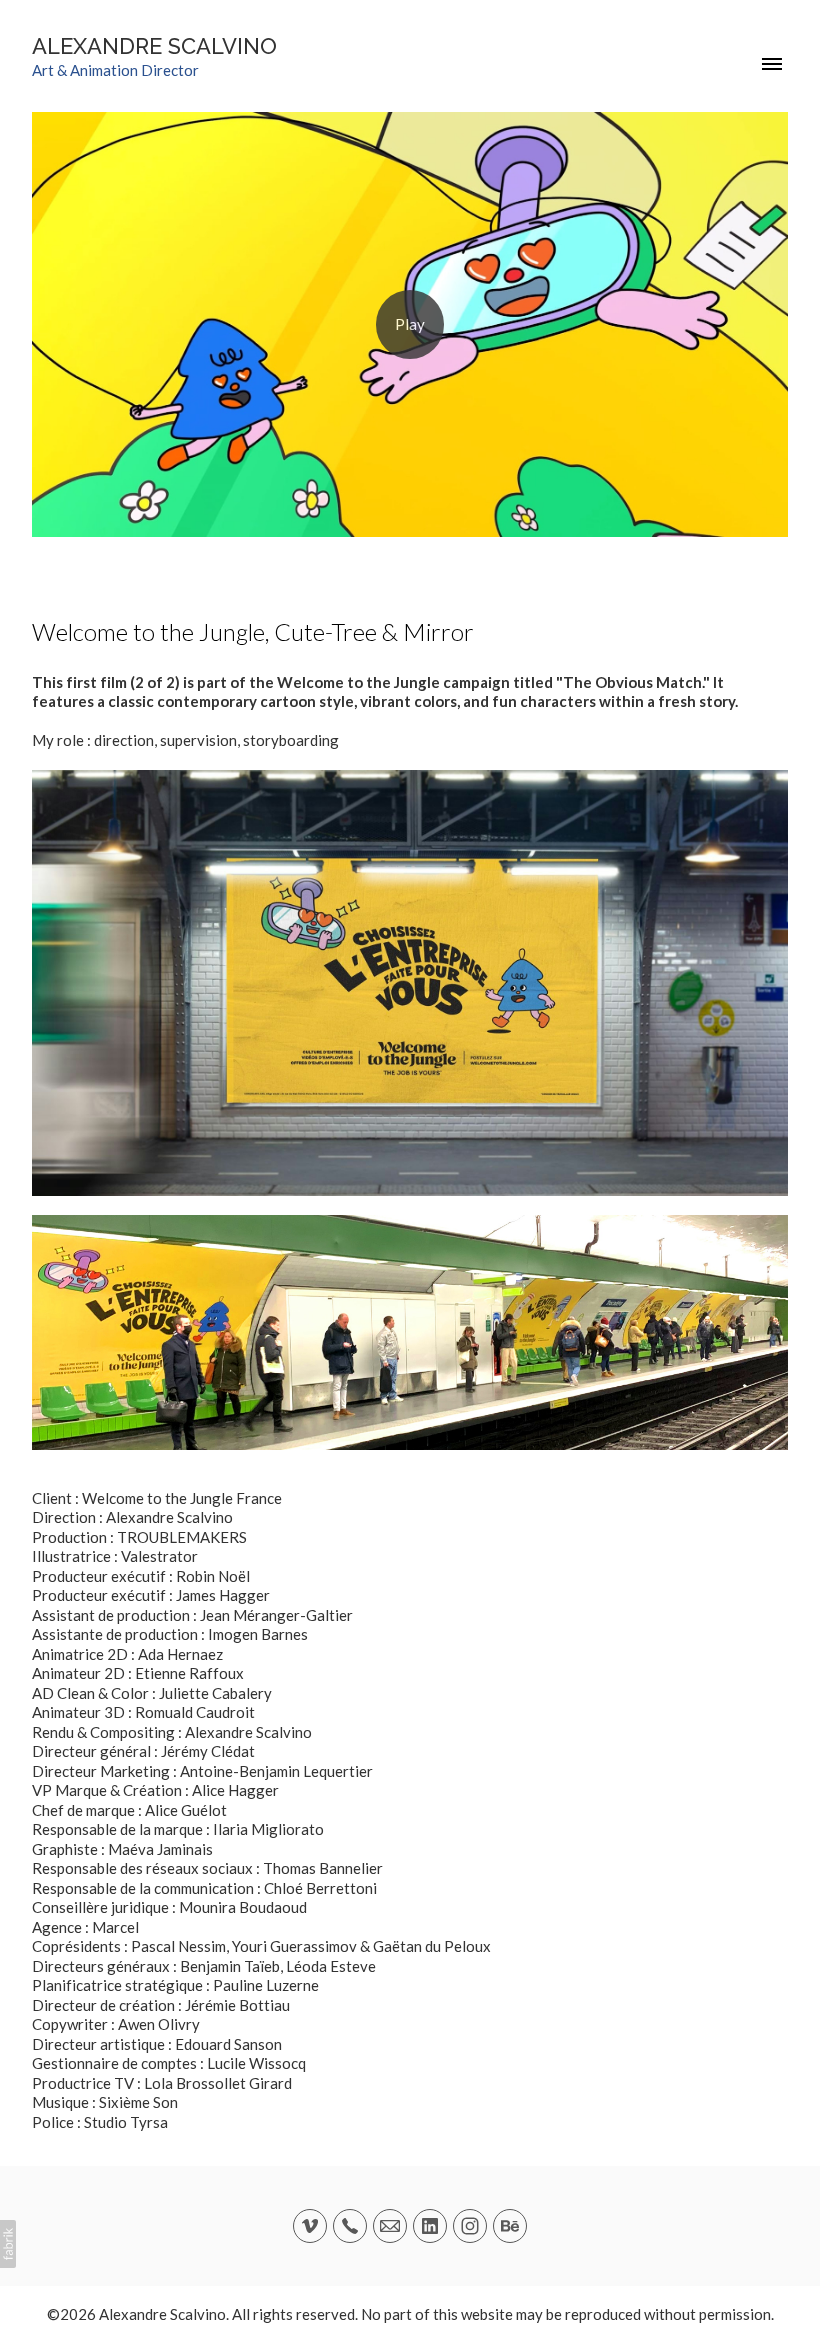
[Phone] (350, 2226)
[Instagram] (470, 2226)
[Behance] (510, 2226)
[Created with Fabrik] (8, 2244)
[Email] (390, 2226)
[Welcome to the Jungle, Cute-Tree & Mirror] (410, 324)
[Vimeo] (310, 2226)
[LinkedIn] (430, 2226)
